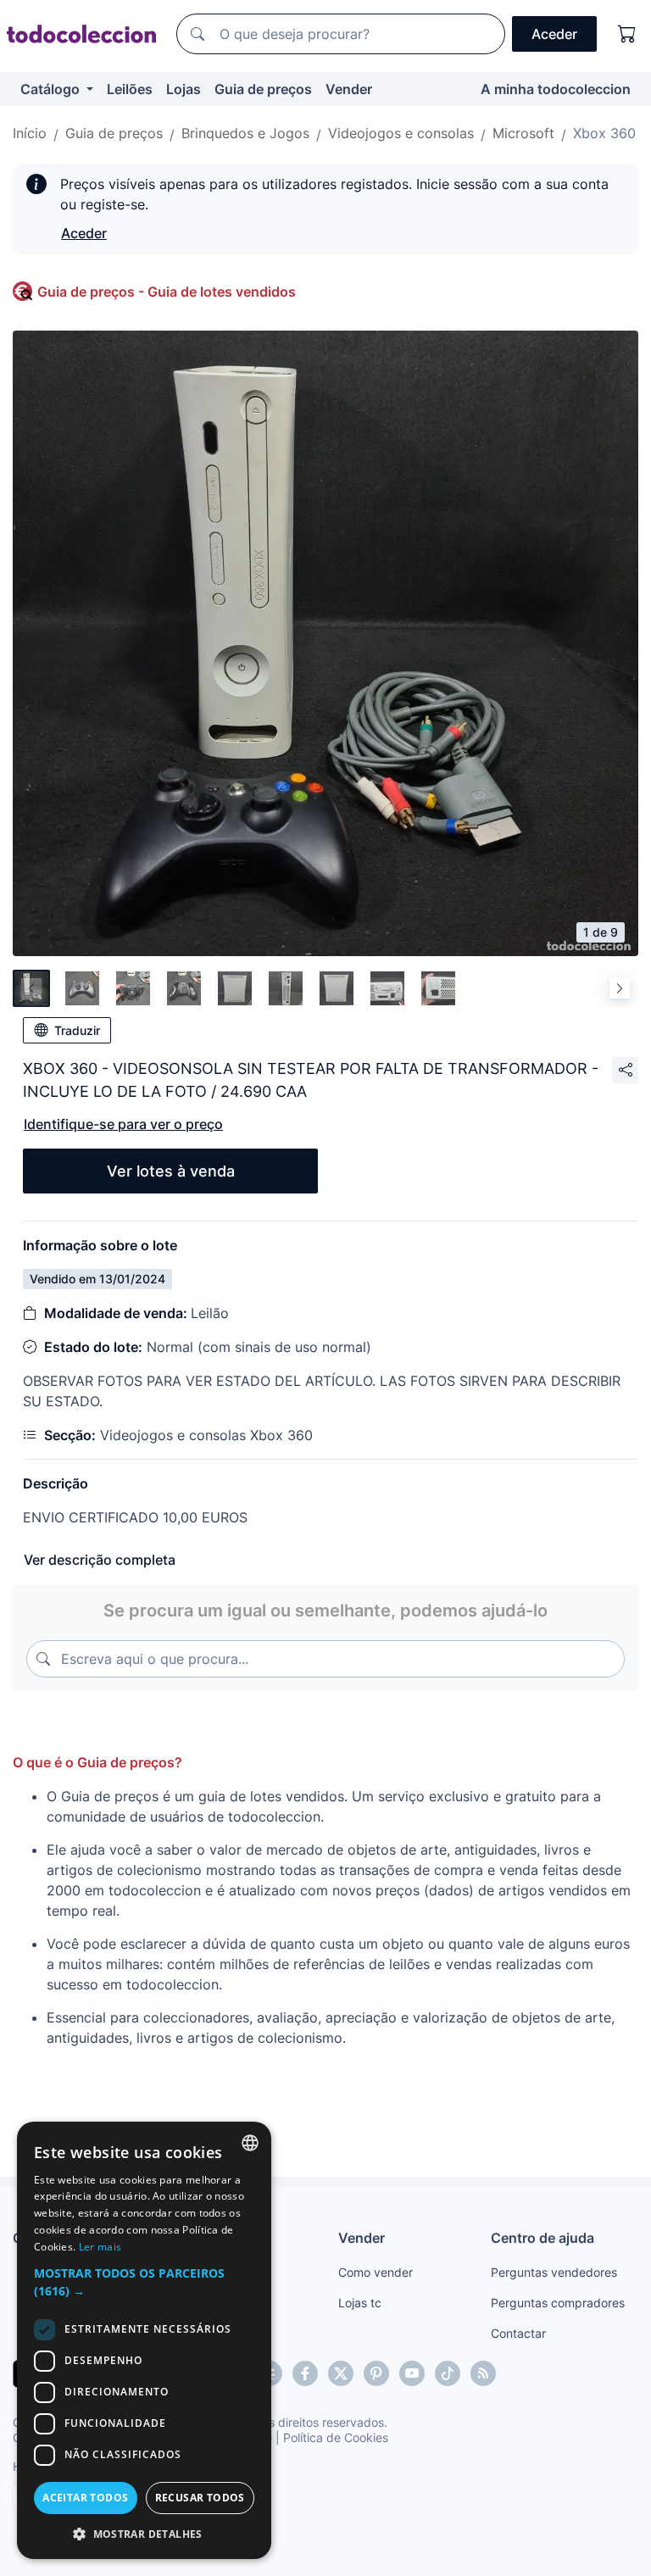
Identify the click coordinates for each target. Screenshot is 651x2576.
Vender (349, 89)
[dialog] (144, 2340)
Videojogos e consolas (401, 133)
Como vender (376, 2272)
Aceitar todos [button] (85, 2498)
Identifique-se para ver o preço (123, 1124)
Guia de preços (263, 89)
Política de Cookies (336, 2437)
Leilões (130, 89)
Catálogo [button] (52, 89)
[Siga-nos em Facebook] (305, 2373)
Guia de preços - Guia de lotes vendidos (167, 292)
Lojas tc (360, 2303)
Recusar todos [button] (200, 2498)
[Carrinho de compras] (627, 34)
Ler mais (100, 2247)
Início (30, 133)
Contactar (518, 2333)
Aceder (84, 233)
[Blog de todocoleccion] (483, 2373)
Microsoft (523, 133)
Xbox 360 (604, 133)
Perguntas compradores (558, 2303)
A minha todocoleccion (556, 89)
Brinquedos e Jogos (245, 133)
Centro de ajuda (542, 2238)
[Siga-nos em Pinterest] (376, 2373)
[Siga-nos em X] (341, 2373)
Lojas (184, 89)
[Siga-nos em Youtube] (412, 2373)
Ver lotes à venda (171, 1171)
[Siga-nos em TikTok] (448, 2373)
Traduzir (77, 1030)
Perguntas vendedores (554, 2272)
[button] (144, 2282)
